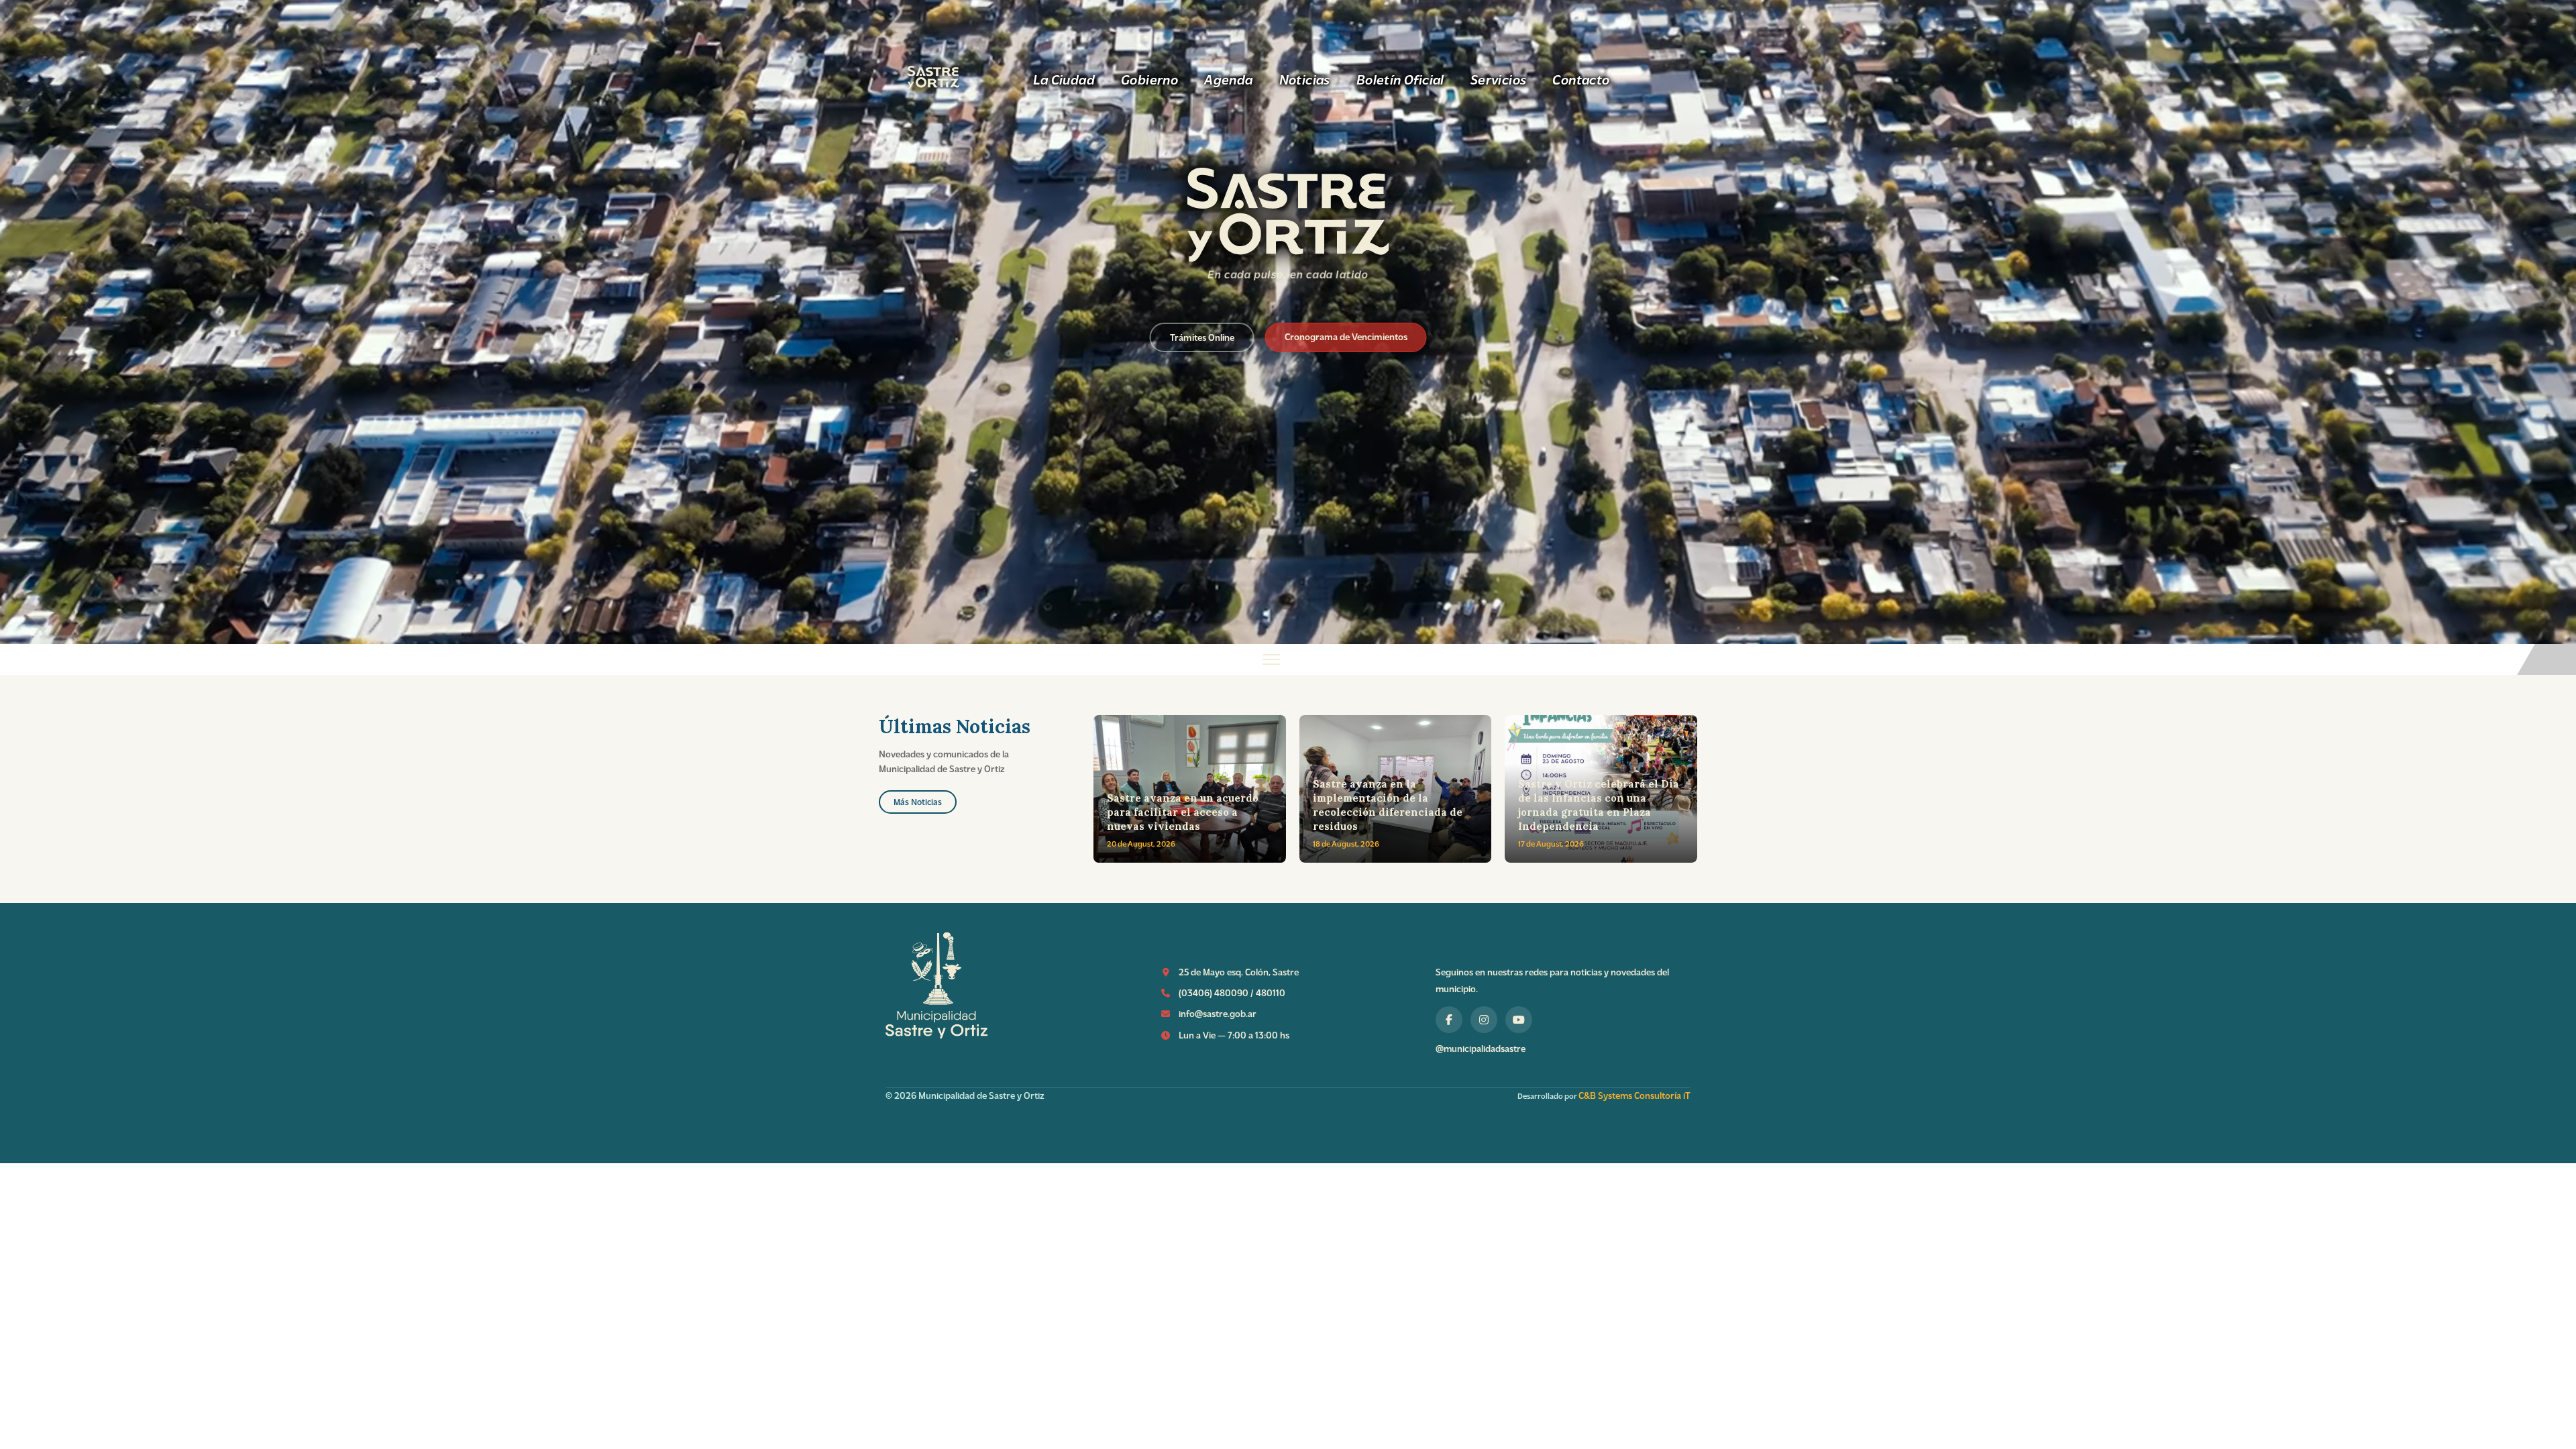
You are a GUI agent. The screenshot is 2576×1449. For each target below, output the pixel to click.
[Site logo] (1288, 257)
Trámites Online (1202, 337)
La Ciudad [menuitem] (1064, 79)
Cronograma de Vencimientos (1346, 336)
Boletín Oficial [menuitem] (1400, 79)
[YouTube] (1519, 1020)
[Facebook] (1449, 1020)
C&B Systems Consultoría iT (1634, 1095)
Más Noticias (918, 801)
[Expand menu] (1288, 659)
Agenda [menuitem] (1228, 79)
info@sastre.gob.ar (1218, 1013)
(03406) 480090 (1214, 992)
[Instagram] (1484, 1020)
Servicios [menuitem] (1499, 79)
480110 (1271, 992)
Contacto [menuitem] (1581, 79)
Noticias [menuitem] (1305, 79)
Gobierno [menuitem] (1149, 79)
